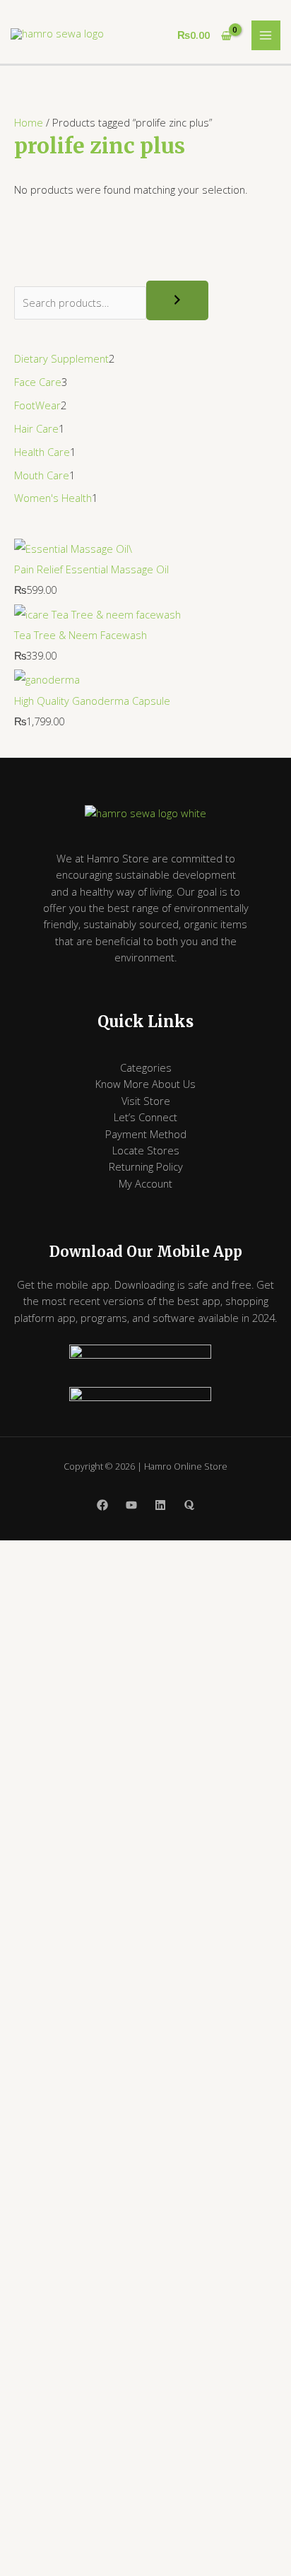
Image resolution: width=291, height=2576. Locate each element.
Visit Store (146, 1101)
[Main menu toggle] (266, 35)
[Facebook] (102, 1505)
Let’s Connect (145, 1117)
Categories (146, 1067)
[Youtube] (131, 1505)
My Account (145, 1183)
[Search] (177, 300)
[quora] (189, 1505)
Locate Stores (146, 1150)
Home (29, 122)
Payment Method (146, 1134)
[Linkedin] (160, 1505)
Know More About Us (145, 1084)
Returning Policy (146, 1166)
